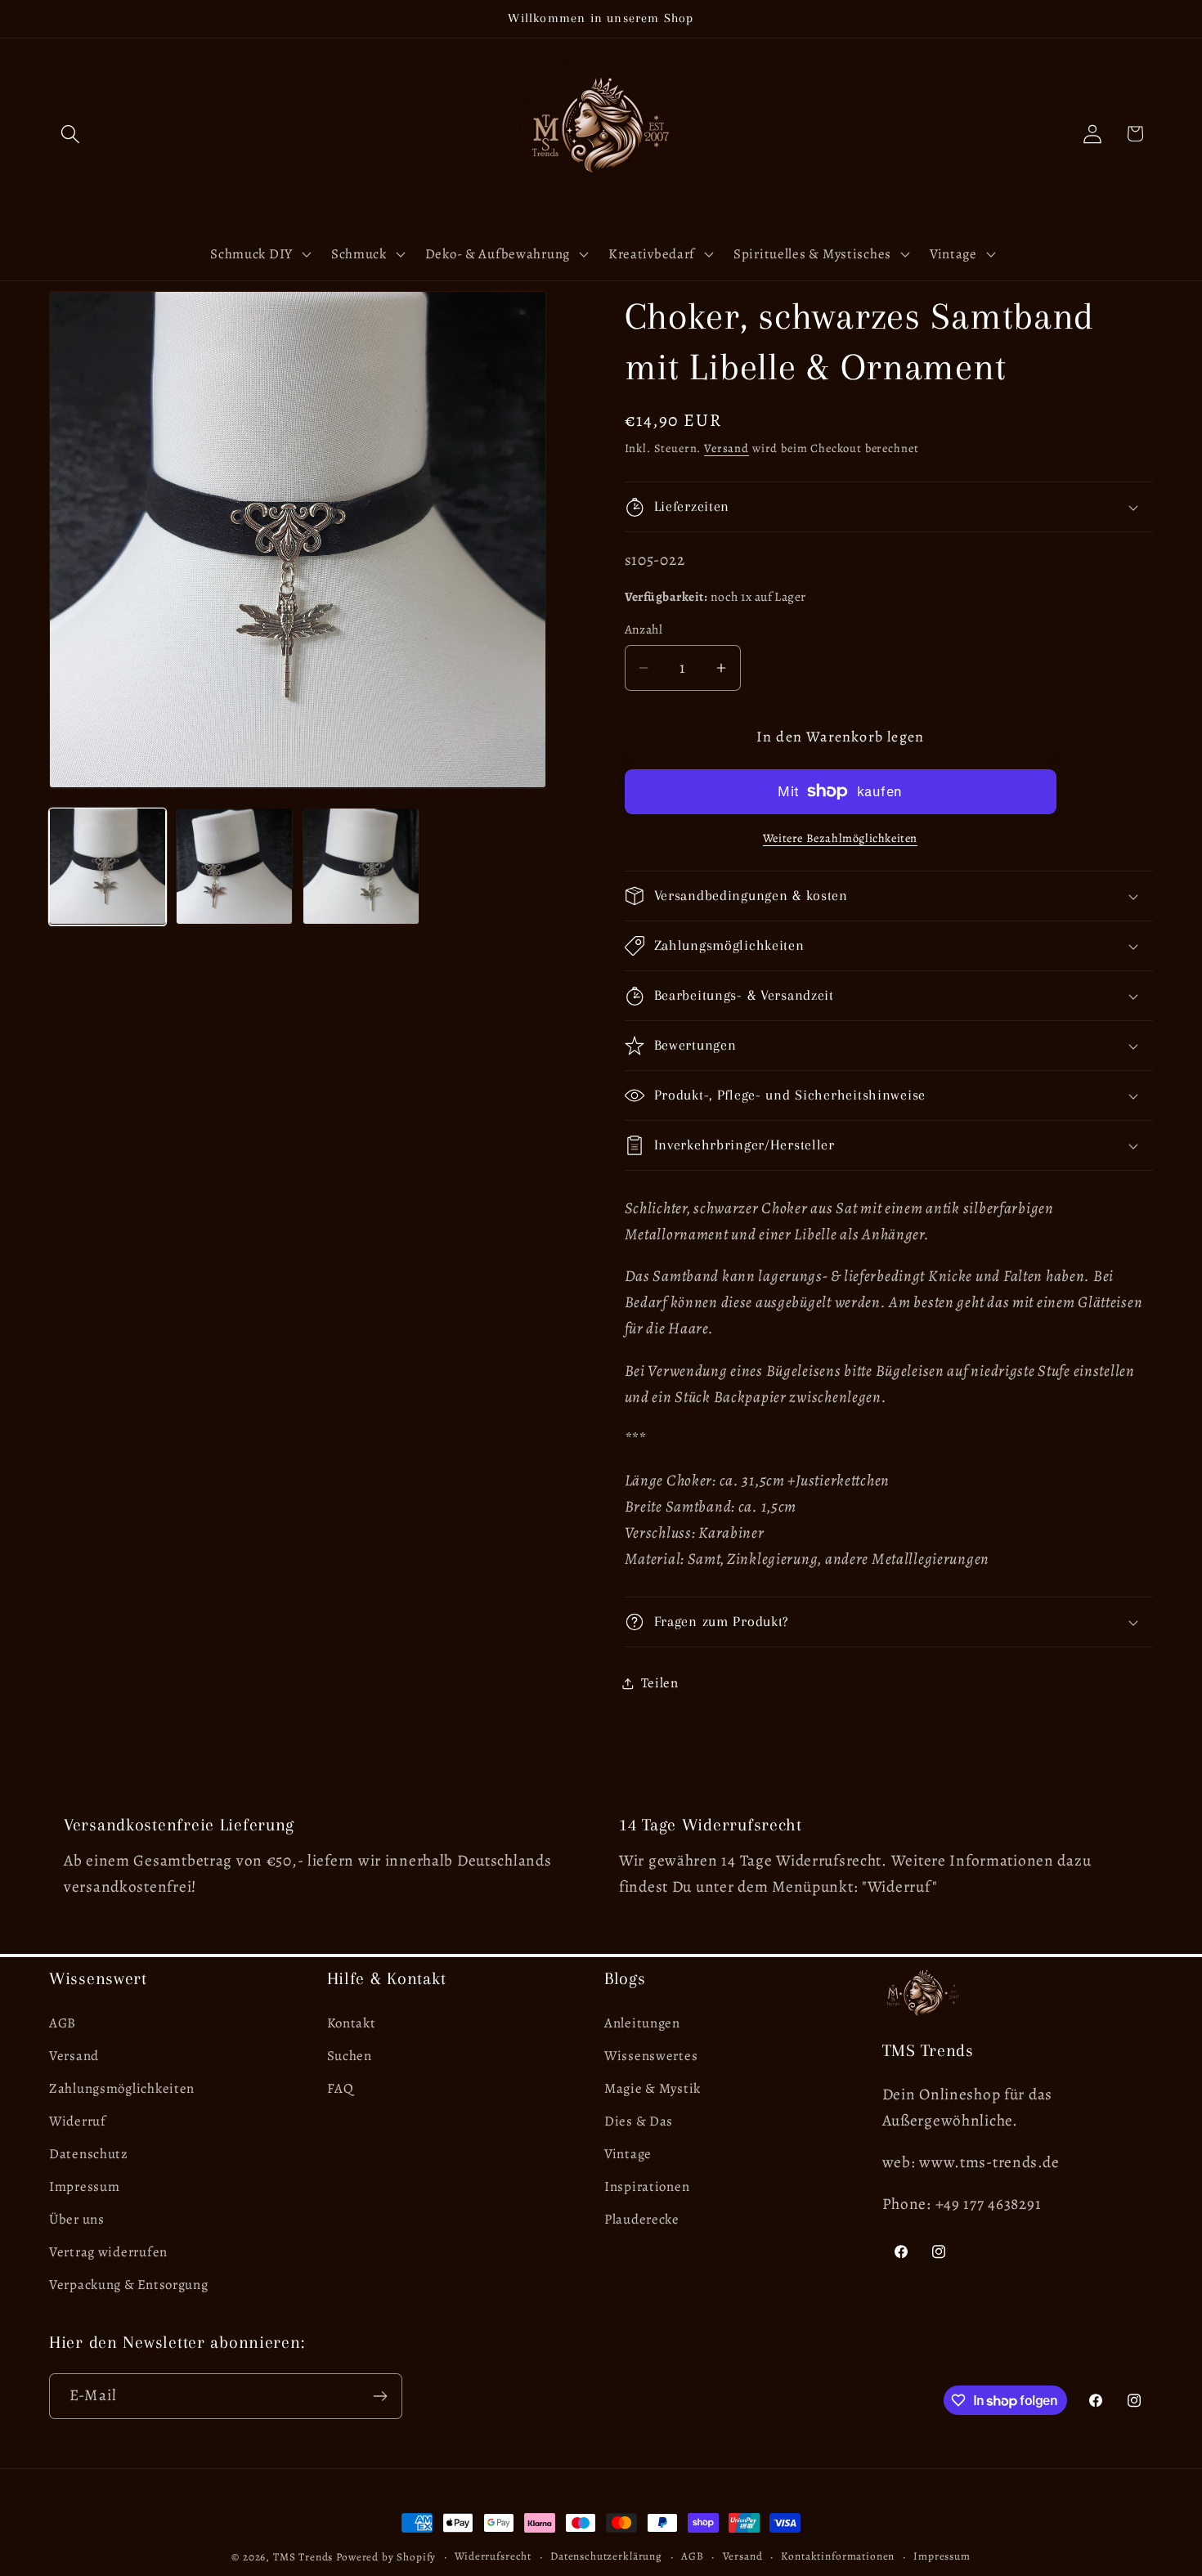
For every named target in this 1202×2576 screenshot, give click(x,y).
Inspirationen (647, 2186)
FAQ (341, 2088)
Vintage (628, 2154)
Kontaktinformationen (838, 2556)
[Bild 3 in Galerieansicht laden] (361, 866)
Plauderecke (642, 2219)
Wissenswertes (651, 2056)
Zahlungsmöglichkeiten (122, 2088)
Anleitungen (642, 2023)
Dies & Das (639, 2121)
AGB (63, 2023)
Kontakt (352, 2023)
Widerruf (78, 2121)
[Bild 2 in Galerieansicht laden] (234, 866)
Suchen (350, 2056)
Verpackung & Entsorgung (129, 2285)
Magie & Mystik (653, 2088)
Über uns (77, 2219)
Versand (727, 448)
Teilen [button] (660, 1683)
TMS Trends (303, 2557)
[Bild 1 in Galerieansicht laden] (108, 866)
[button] (71, 134)
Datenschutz (89, 2154)
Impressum (84, 2186)
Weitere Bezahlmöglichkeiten (840, 838)
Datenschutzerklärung (606, 2556)
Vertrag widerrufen (108, 2252)
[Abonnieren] (380, 2396)
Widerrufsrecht (493, 2556)
